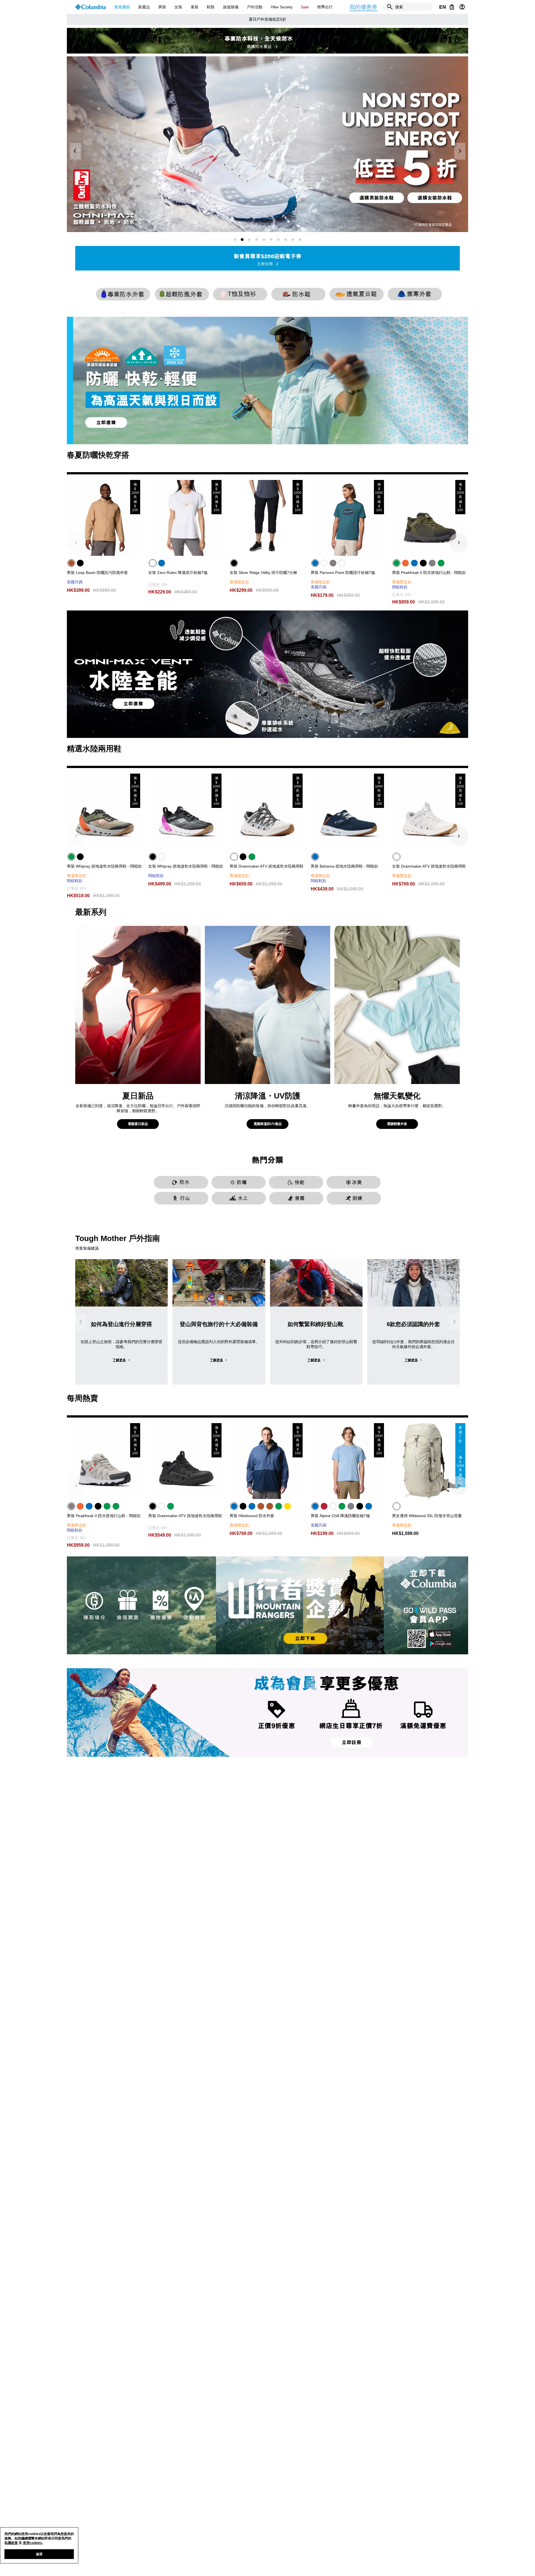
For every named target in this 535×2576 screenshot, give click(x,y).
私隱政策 (11, 2543)
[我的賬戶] (462, 7)
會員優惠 (122, 7)
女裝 (178, 7)
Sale (305, 7)
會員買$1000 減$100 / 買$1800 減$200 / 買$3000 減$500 (267, 19)
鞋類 (211, 7)
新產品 (144, 7)
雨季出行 (325, 7)
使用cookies (32, 2543)
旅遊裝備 (231, 7)
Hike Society (282, 7)
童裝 (194, 7)
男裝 (162, 7)
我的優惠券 (363, 7)
